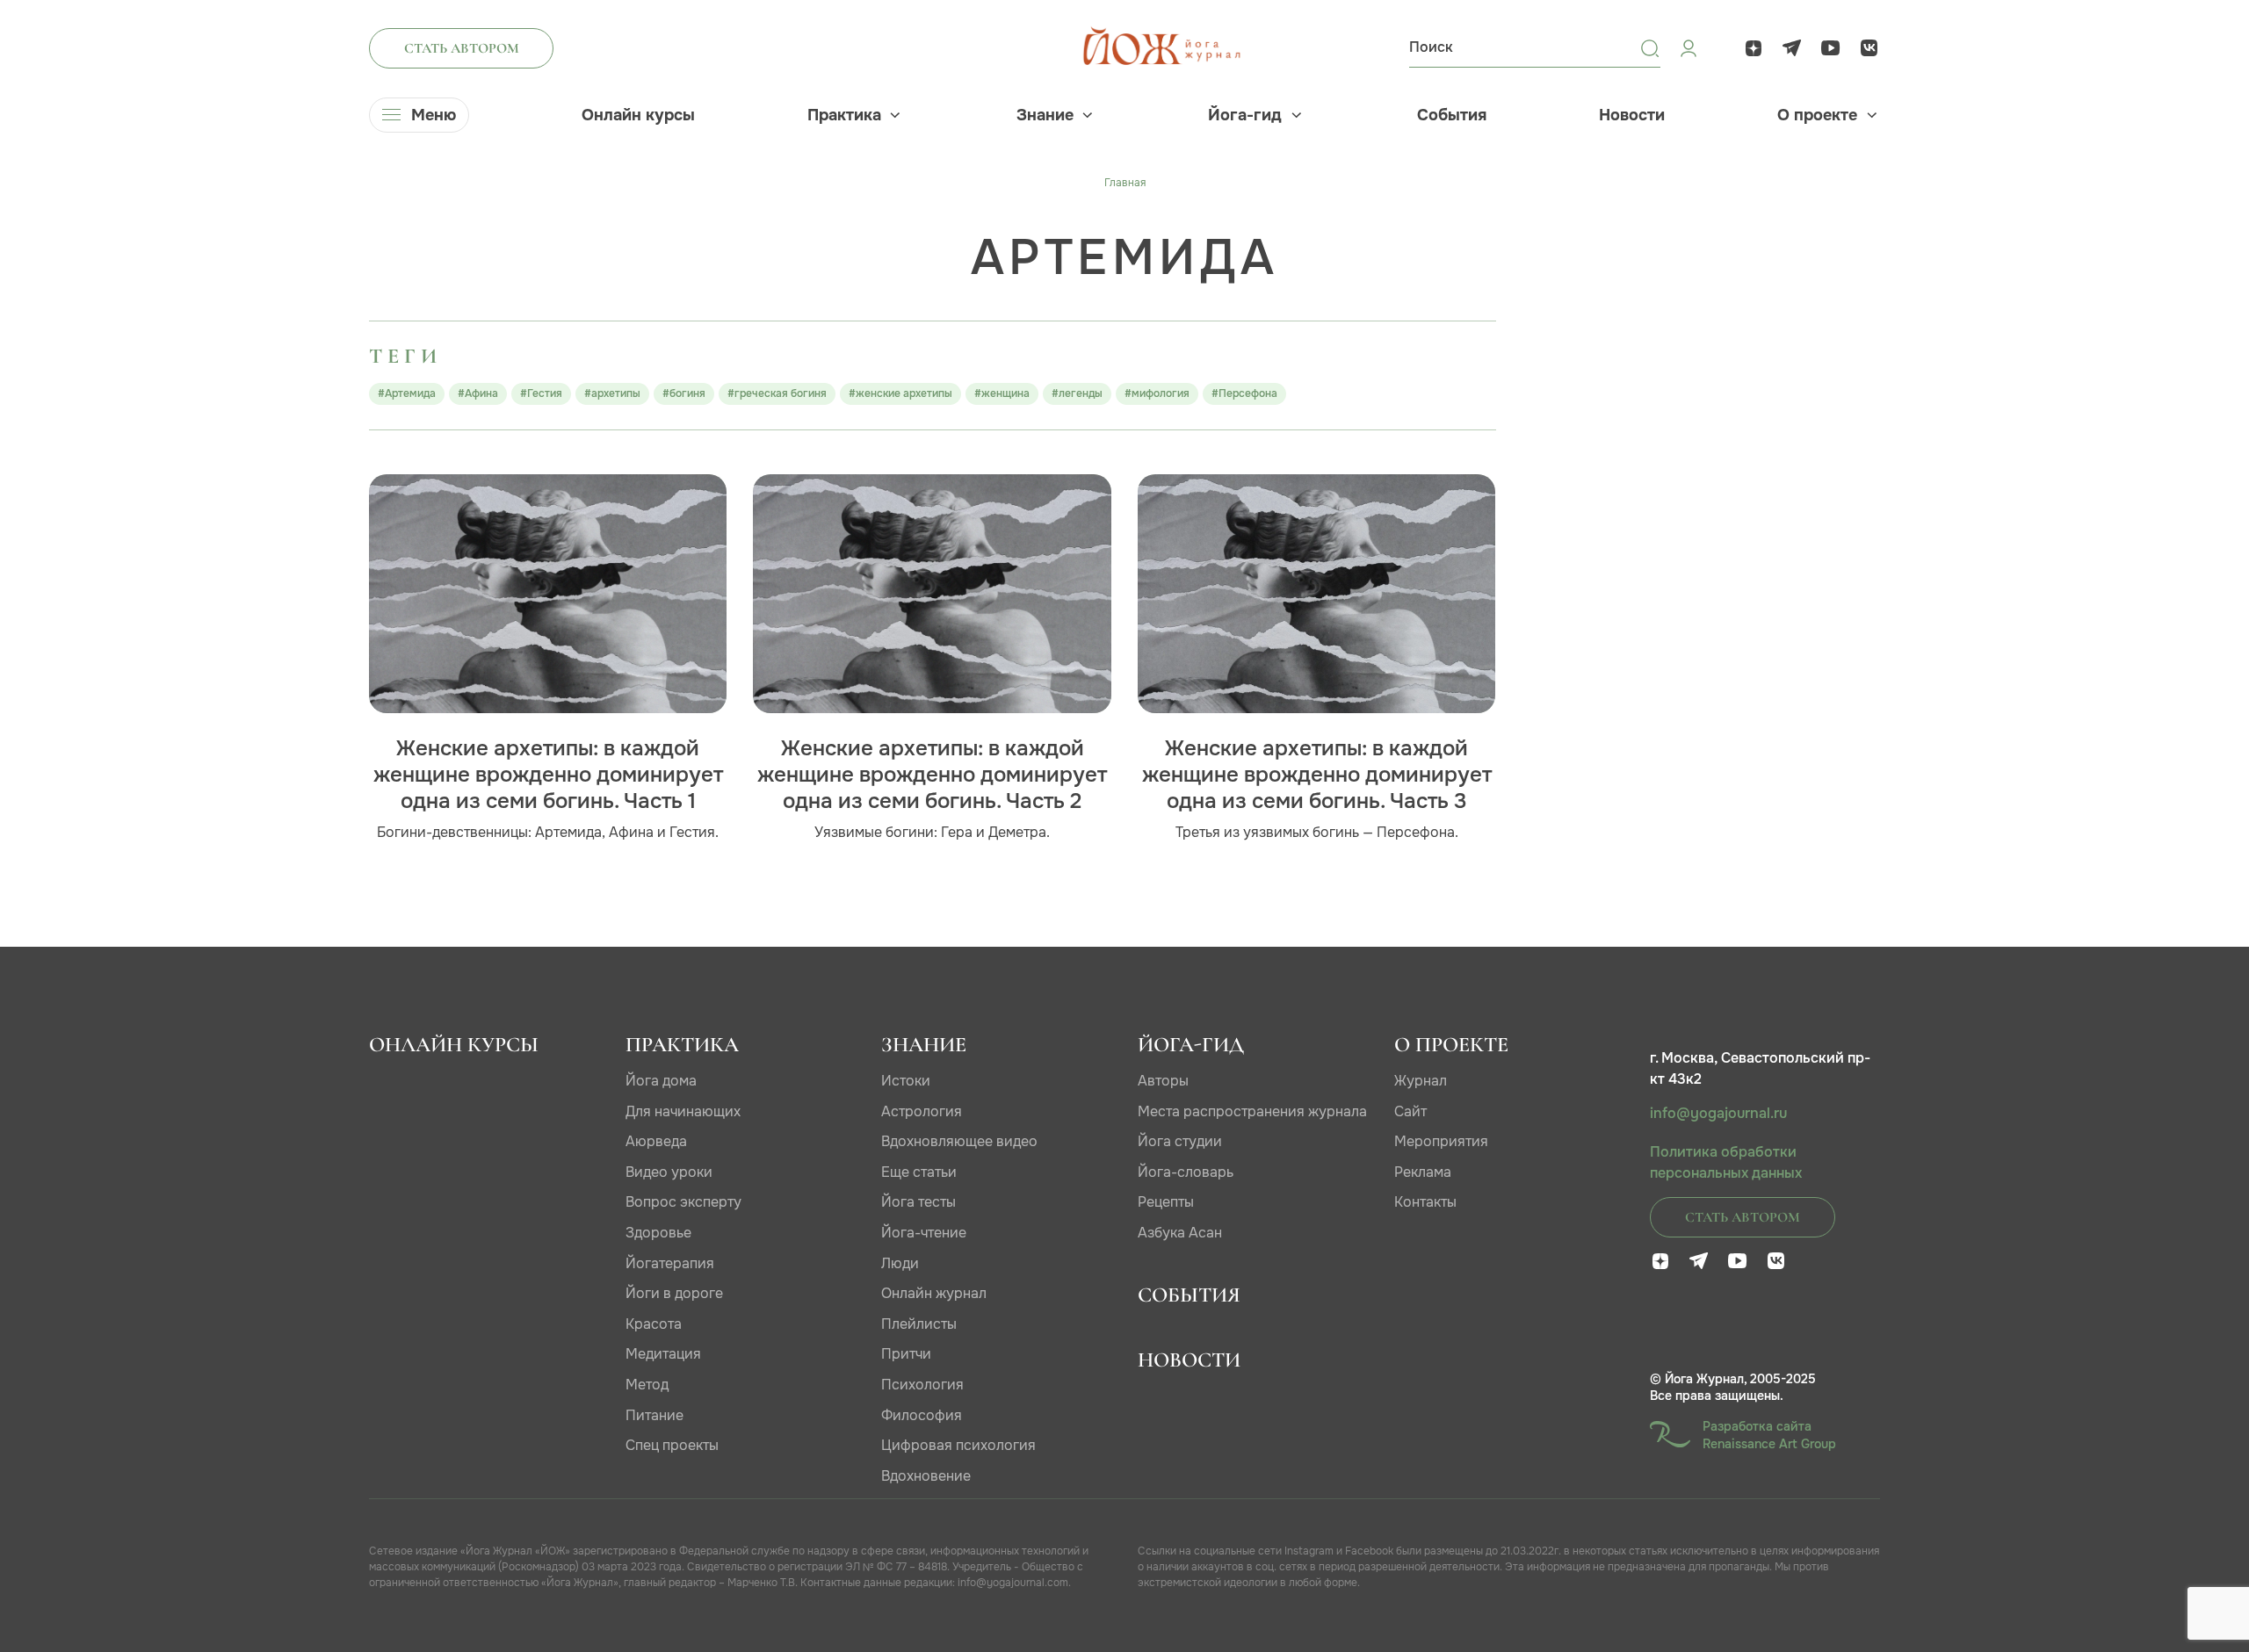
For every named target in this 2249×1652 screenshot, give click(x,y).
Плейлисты (919, 1324)
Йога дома (661, 1081)
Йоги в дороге (674, 1293)
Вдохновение (926, 1476)
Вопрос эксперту (683, 1202)
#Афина (478, 393)
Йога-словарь (1186, 1172)
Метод (647, 1385)
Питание (654, 1415)
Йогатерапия (670, 1263)
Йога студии (1180, 1141)
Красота (654, 1324)
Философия (922, 1415)
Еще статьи (919, 1172)
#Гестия (541, 393)
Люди (900, 1263)
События (1452, 115)
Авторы (1163, 1081)
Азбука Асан (1180, 1233)
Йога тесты (918, 1202)
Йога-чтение (924, 1233)
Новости (1632, 115)
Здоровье (658, 1233)
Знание (1045, 115)
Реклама (1423, 1172)
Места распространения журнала (1252, 1111)
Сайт (1410, 1111)
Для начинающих (683, 1111)
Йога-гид (1245, 115)
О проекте (1817, 115)
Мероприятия (1441, 1141)
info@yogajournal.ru (1718, 1114)
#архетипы (612, 393)
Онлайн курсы (638, 115)
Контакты (1425, 1202)
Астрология (922, 1111)
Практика (844, 115)
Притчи (906, 1354)
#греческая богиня (777, 393)
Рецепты (1166, 1202)
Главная (1125, 183)
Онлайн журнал (934, 1293)
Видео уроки (669, 1172)
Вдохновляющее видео (959, 1141)
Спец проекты (672, 1445)
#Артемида (407, 393)
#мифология (1157, 393)
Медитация (663, 1354)
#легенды (1077, 393)
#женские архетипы (900, 393)
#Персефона (1244, 393)
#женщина (1002, 393)
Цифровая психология (958, 1445)
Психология (922, 1385)
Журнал (1421, 1081)
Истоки (906, 1081)
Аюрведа (656, 1141)
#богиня (684, 393)
